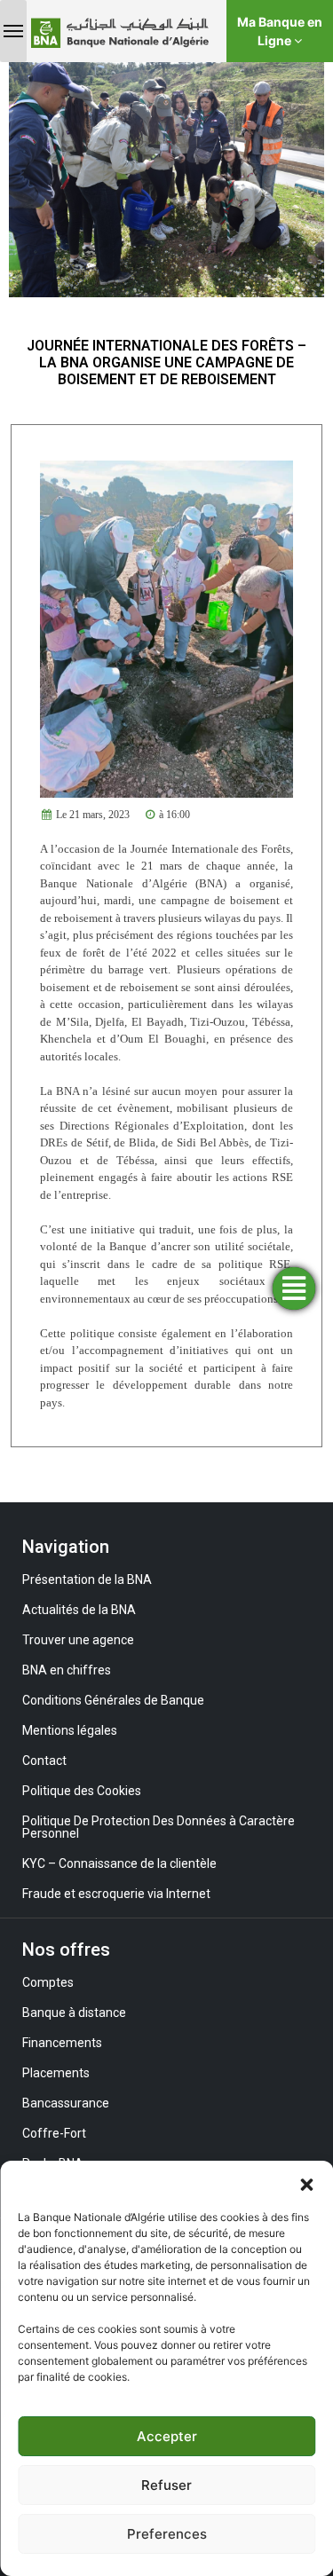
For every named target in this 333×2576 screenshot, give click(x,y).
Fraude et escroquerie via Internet (116, 1894)
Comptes (48, 1982)
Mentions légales (70, 1730)
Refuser (166, 2485)
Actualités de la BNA (79, 1610)
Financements (62, 2043)
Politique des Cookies (82, 1791)
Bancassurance (66, 2103)
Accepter (167, 2436)
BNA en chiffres (67, 1670)
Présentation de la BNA (87, 1579)
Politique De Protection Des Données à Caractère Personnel (159, 1827)
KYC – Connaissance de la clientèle (119, 1863)
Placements (56, 2073)
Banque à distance (74, 2013)
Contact (44, 1761)
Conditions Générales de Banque (113, 1700)
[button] (306, 2183)
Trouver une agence (78, 1640)
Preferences (167, 2534)
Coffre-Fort (54, 2133)
